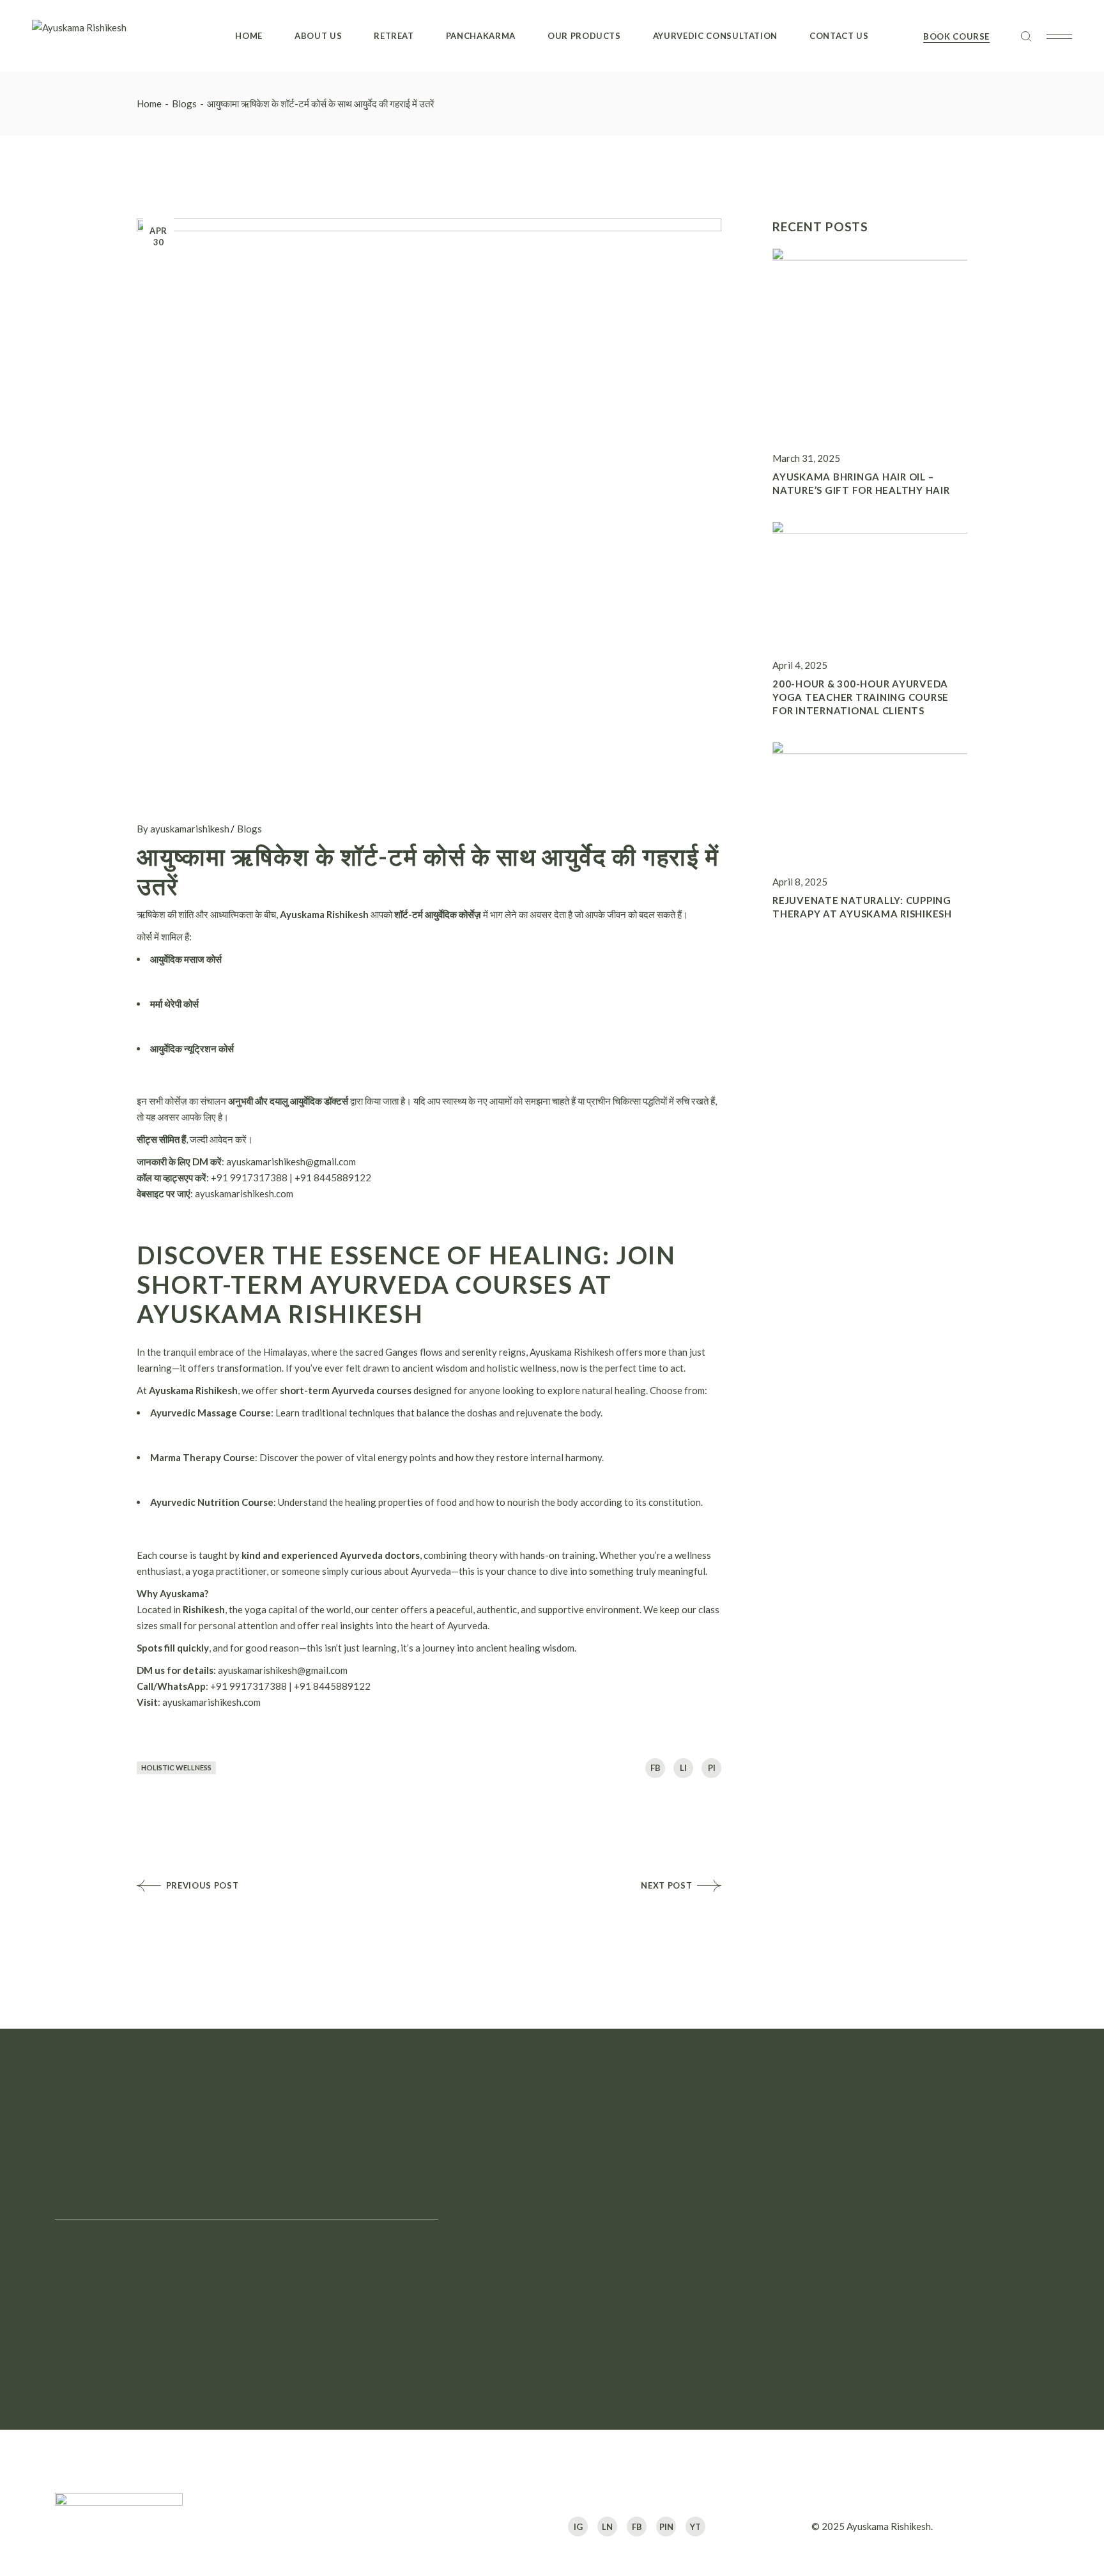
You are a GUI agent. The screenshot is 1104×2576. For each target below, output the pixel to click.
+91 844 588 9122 (960, 2260)
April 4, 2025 (800, 665)
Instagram (793, 2176)
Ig (578, 2527)
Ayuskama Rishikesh (889, 2526)
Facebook (792, 2198)
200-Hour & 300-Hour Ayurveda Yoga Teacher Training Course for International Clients (861, 697)
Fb (637, 2527)
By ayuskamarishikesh (183, 829)
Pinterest (791, 2243)
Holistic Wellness (176, 1767)
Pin (666, 2527)
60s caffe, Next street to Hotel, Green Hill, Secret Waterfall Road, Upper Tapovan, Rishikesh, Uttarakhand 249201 (972, 2208)
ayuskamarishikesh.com (243, 1193)
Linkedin (789, 2265)
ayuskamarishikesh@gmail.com (984, 2297)
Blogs (184, 103)
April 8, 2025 (800, 882)
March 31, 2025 (806, 458)
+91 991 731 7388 (960, 2276)
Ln (607, 2527)
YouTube (790, 2221)
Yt (695, 2527)
